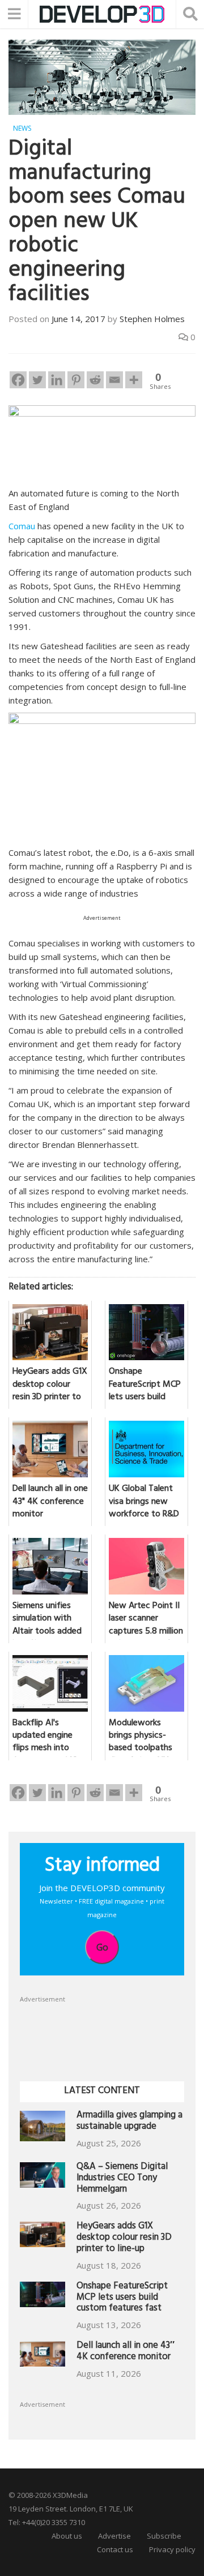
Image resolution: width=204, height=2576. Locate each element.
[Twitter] (37, 380)
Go (102, 1947)
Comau (22, 526)
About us (67, 2536)
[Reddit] (95, 380)
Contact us (115, 2549)
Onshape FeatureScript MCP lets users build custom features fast (122, 2298)
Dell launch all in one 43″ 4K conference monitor (126, 2352)
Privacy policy (172, 2549)
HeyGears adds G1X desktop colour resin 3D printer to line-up (124, 2238)
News (22, 128)
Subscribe (164, 2536)
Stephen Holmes (152, 319)
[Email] (114, 380)
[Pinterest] (76, 380)
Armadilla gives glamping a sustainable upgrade (129, 2122)
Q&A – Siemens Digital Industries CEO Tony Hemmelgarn (122, 2179)
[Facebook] (18, 380)
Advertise (114, 2536)
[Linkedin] (57, 380)
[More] (134, 380)
